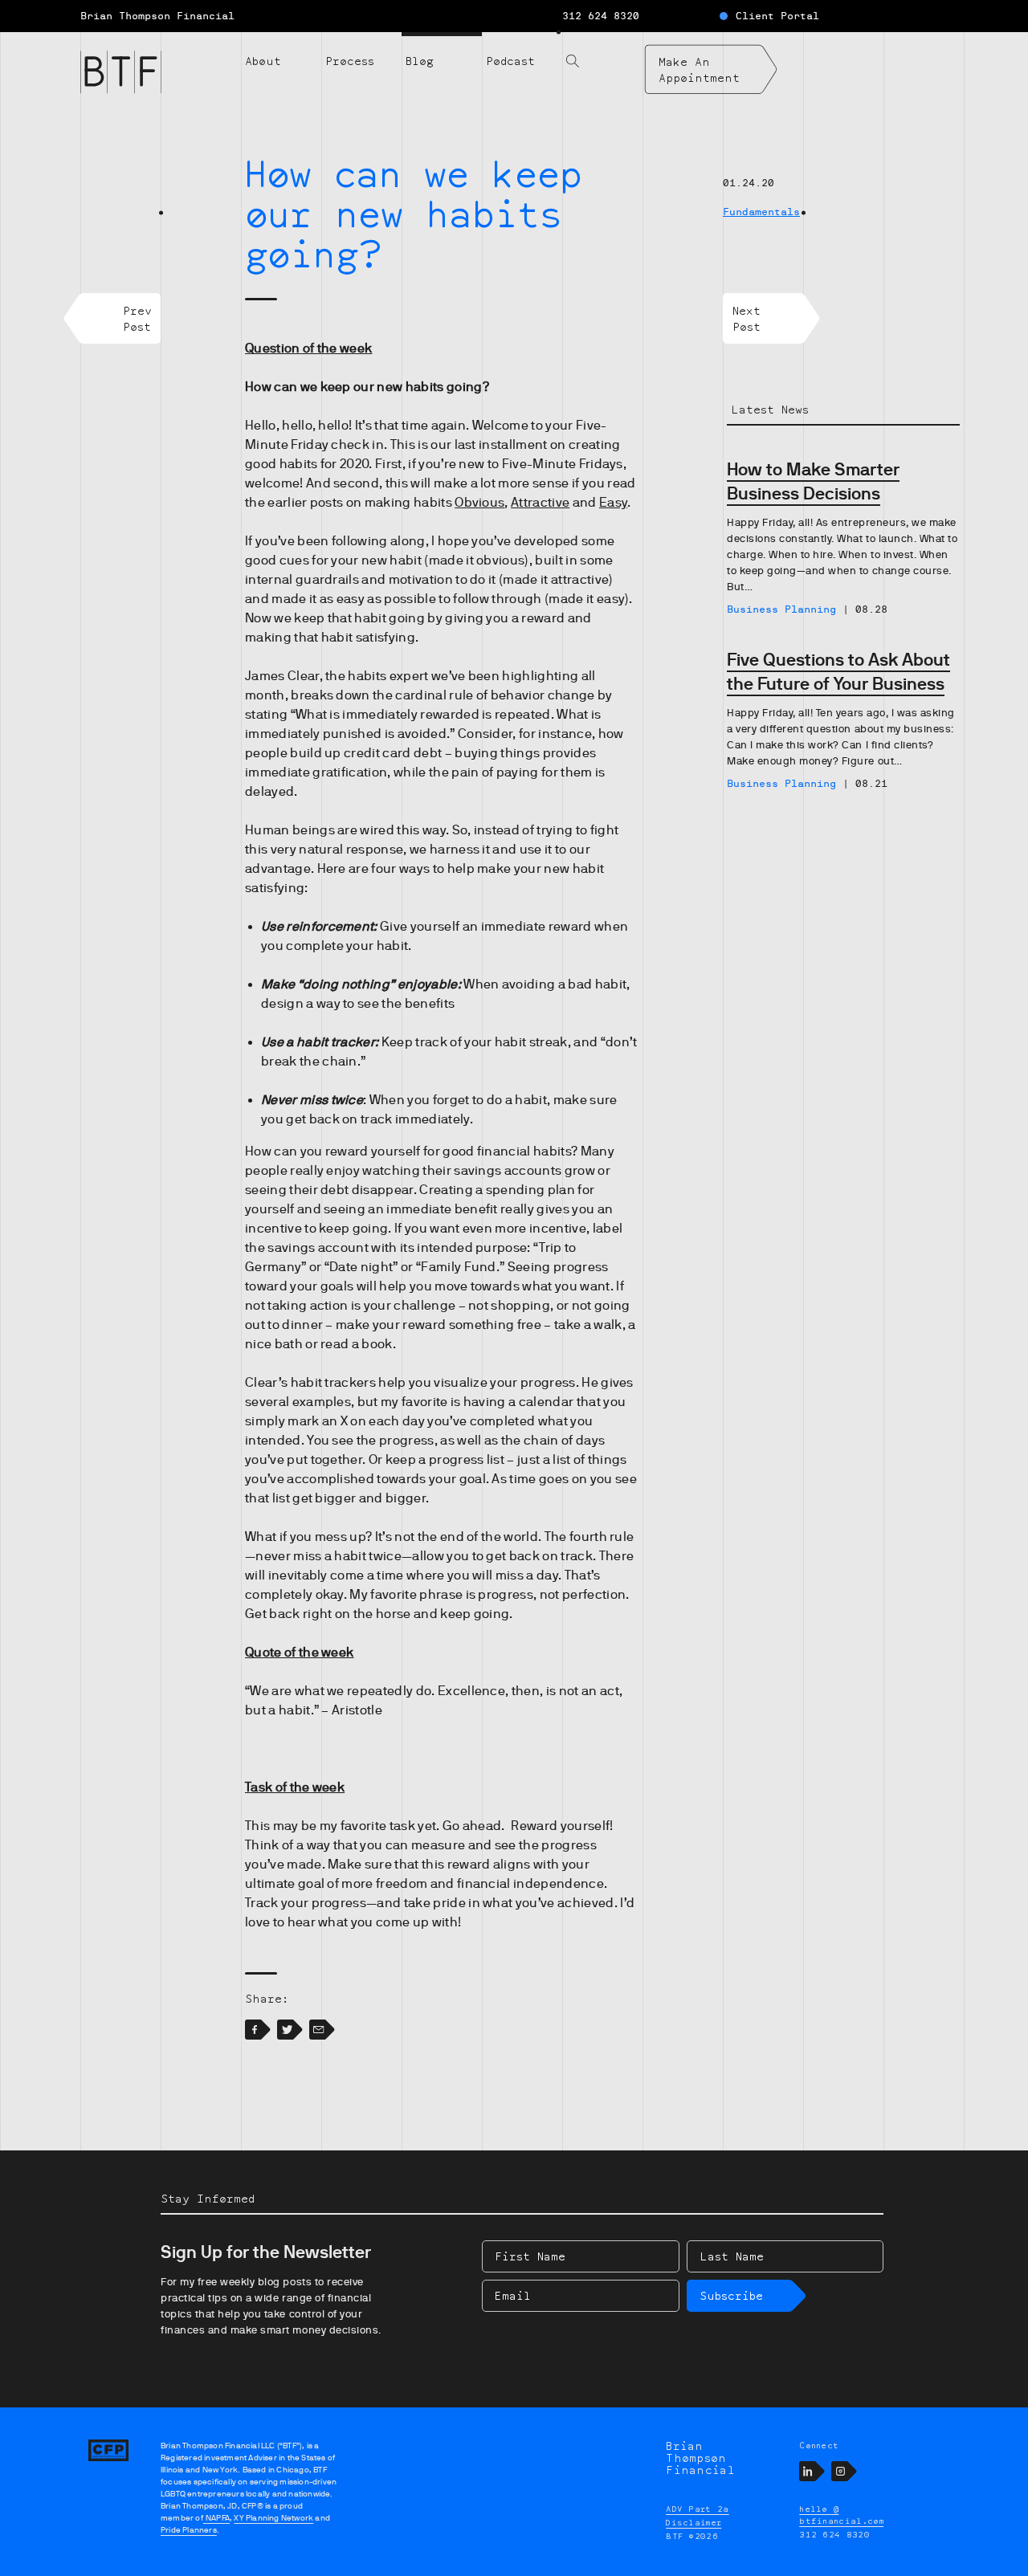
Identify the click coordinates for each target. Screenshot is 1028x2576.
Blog (420, 61)
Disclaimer (693, 2522)
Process (350, 61)
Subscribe (731, 2295)
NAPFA (216, 2518)
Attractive (540, 503)
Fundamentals (761, 212)
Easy (613, 503)
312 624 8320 (601, 16)
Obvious (479, 503)
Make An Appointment (699, 69)
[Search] (602, 51)
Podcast (510, 61)
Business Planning (781, 609)
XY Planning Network (273, 2518)
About (263, 61)
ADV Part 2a (698, 2509)
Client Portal (777, 16)
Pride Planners (189, 2530)
